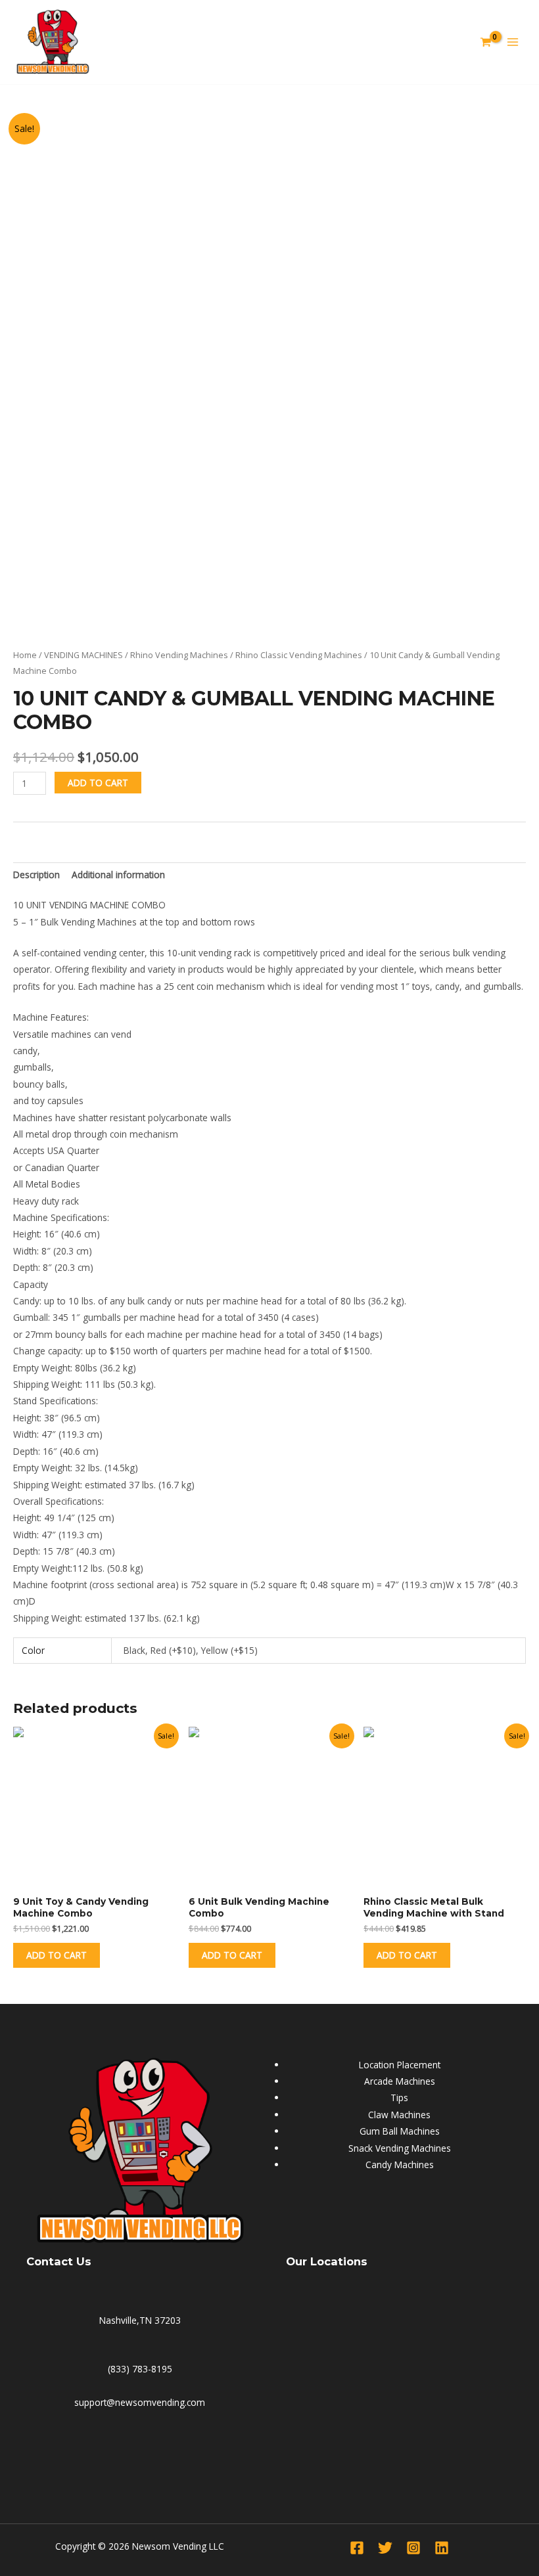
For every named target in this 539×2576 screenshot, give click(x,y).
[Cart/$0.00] (483, 42)
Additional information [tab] (118, 875)
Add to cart (98, 783)
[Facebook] (357, 2548)
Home (25, 655)
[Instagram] (413, 2548)
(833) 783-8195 (140, 2369)
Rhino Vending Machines (179, 655)
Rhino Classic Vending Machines (299, 655)
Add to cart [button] (57, 1955)
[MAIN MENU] (513, 42)
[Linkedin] (442, 2548)
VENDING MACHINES (83, 655)
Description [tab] (36, 875)
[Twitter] (385, 2548)
